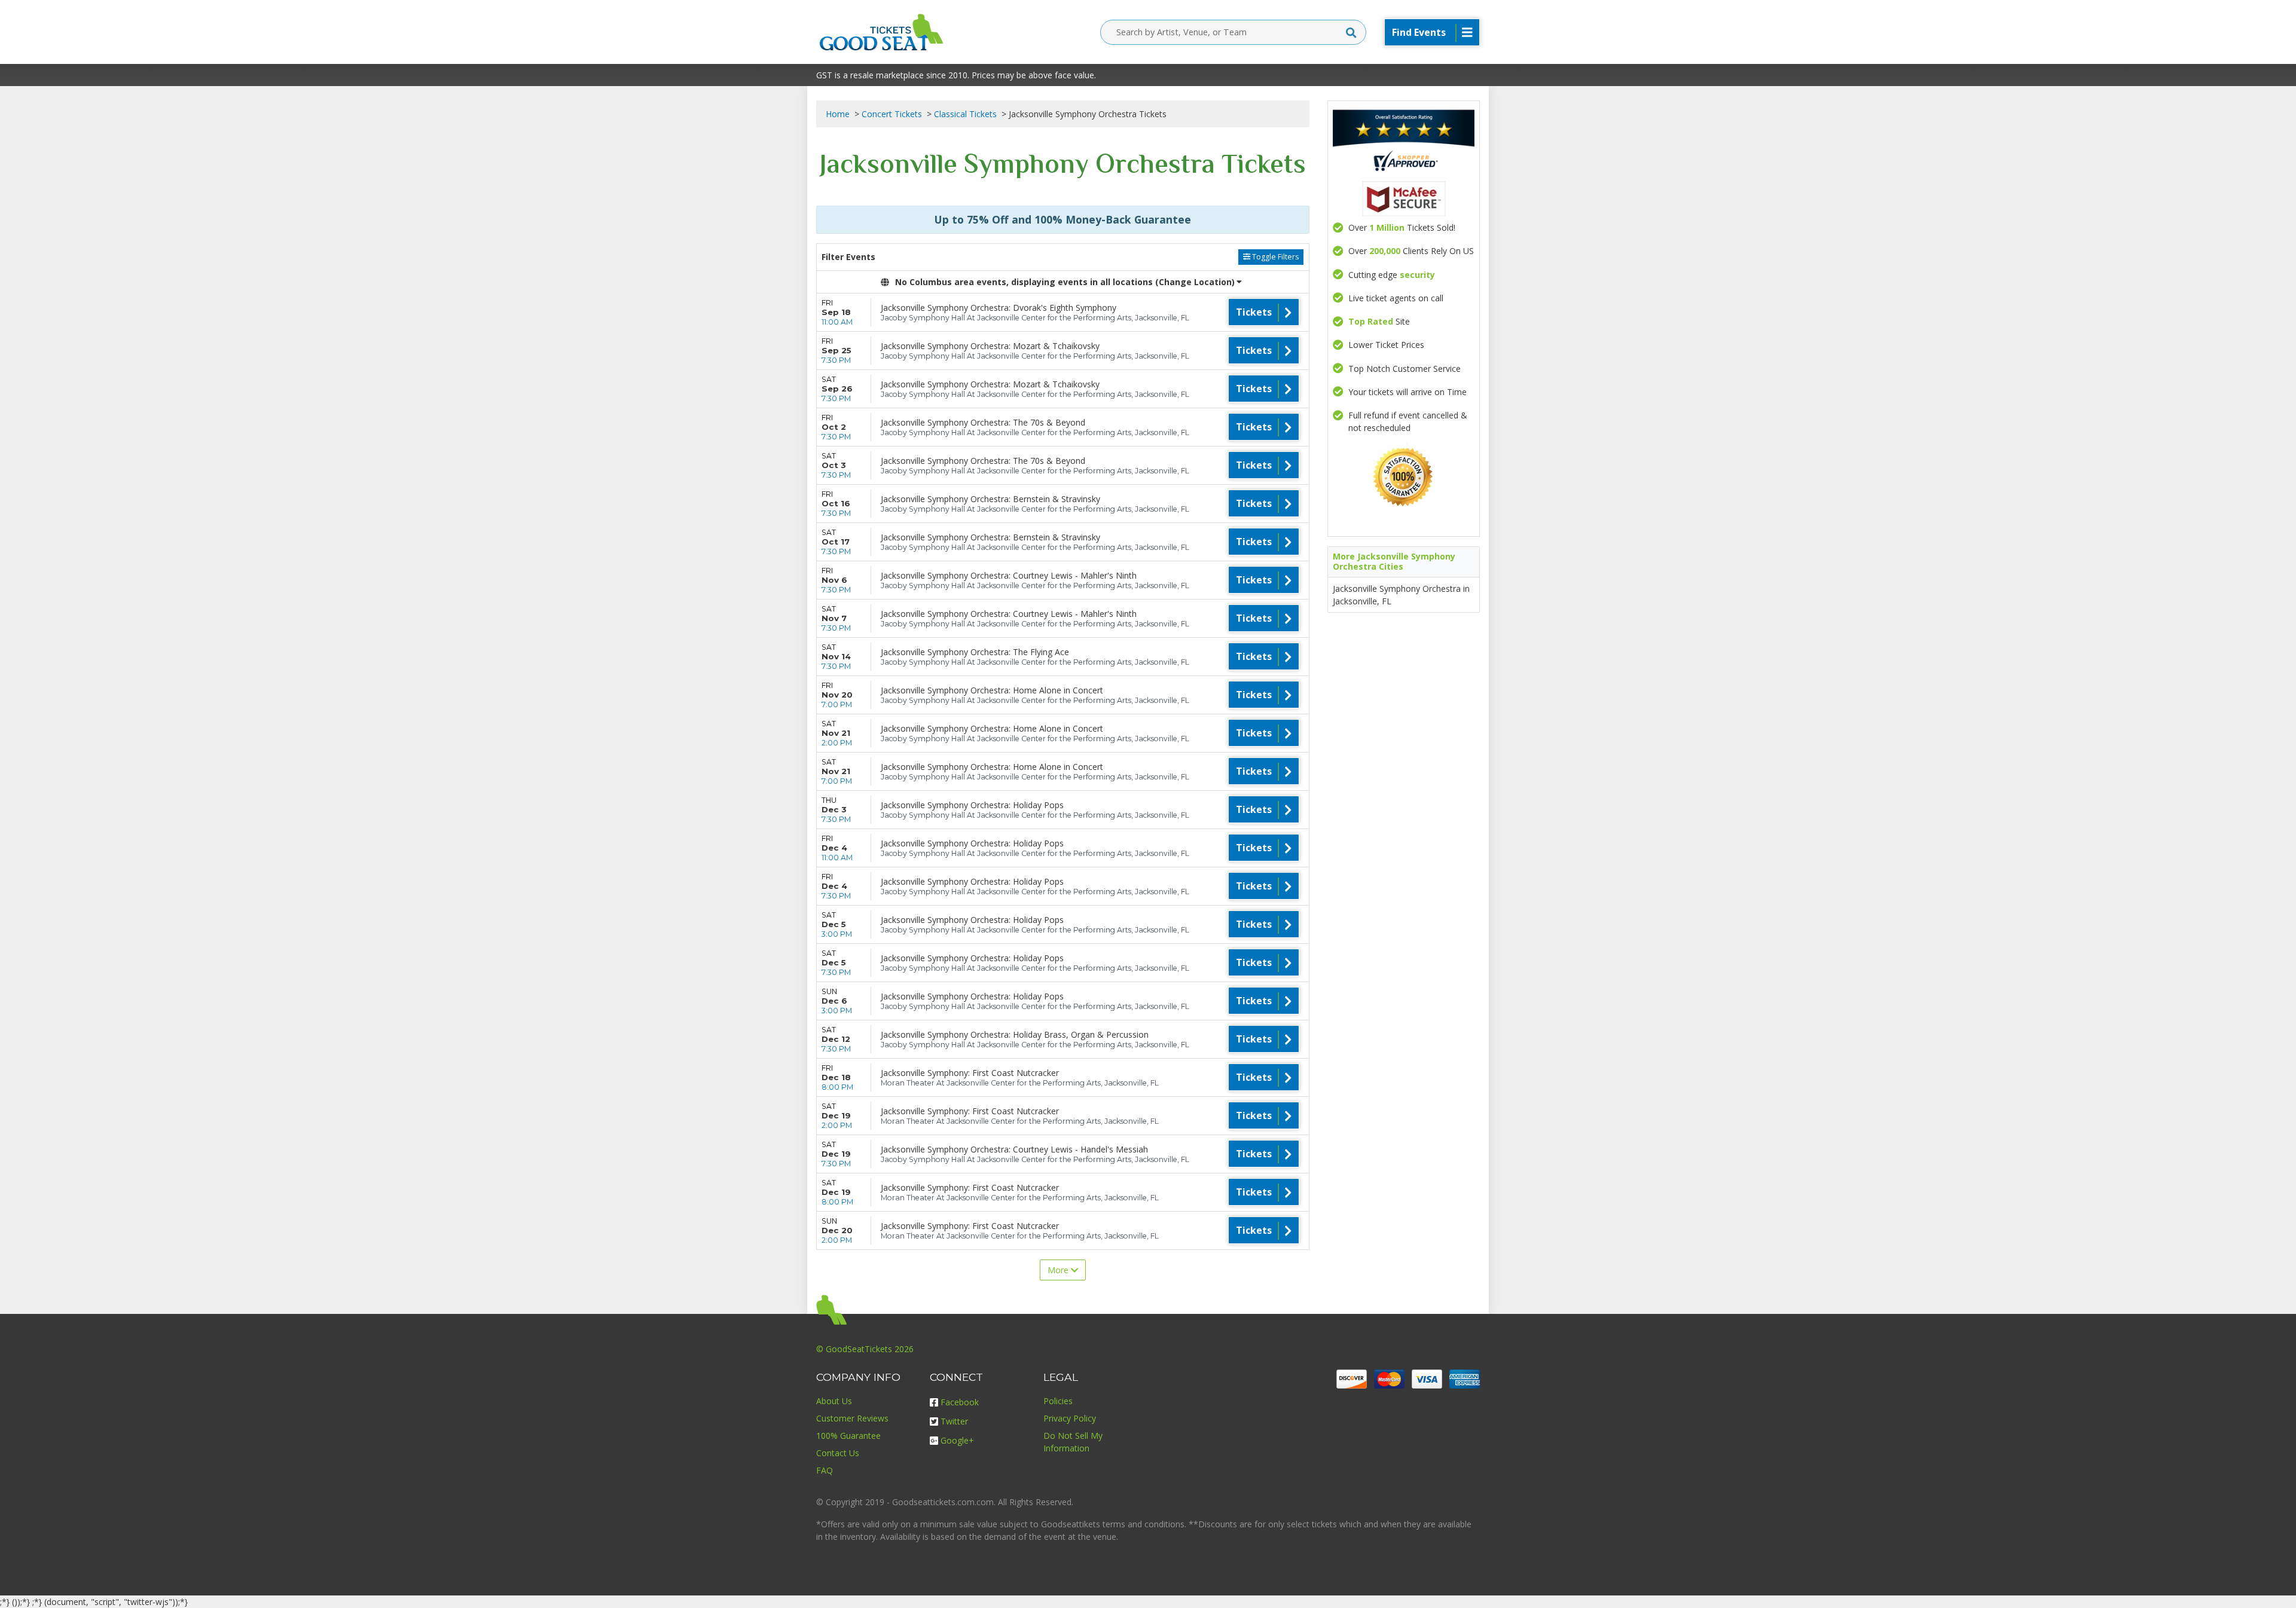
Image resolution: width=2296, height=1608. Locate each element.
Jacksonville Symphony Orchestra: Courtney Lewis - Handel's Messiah (1014, 1149)
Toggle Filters (1274, 257)
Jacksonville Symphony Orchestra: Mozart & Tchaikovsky (990, 346)
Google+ (957, 1440)
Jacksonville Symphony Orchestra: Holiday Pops (972, 805)
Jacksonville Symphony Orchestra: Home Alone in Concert (992, 690)
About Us (834, 1401)
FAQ (825, 1470)
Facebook (960, 1402)
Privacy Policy (1070, 1418)
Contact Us (838, 1453)
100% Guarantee (848, 1436)
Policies (1058, 1401)
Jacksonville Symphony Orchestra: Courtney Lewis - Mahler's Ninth (1009, 575)
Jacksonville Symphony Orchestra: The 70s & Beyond (983, 422)
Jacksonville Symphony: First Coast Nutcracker (970, 1073)
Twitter (954, 1421)
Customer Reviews (852, 1418)
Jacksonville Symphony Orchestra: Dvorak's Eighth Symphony (999, 308)
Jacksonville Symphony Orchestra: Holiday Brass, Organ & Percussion (1015, 1034)
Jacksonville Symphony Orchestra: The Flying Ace (975, 652)
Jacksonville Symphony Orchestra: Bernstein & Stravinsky (990, 499)
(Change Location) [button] (1195, 282)
